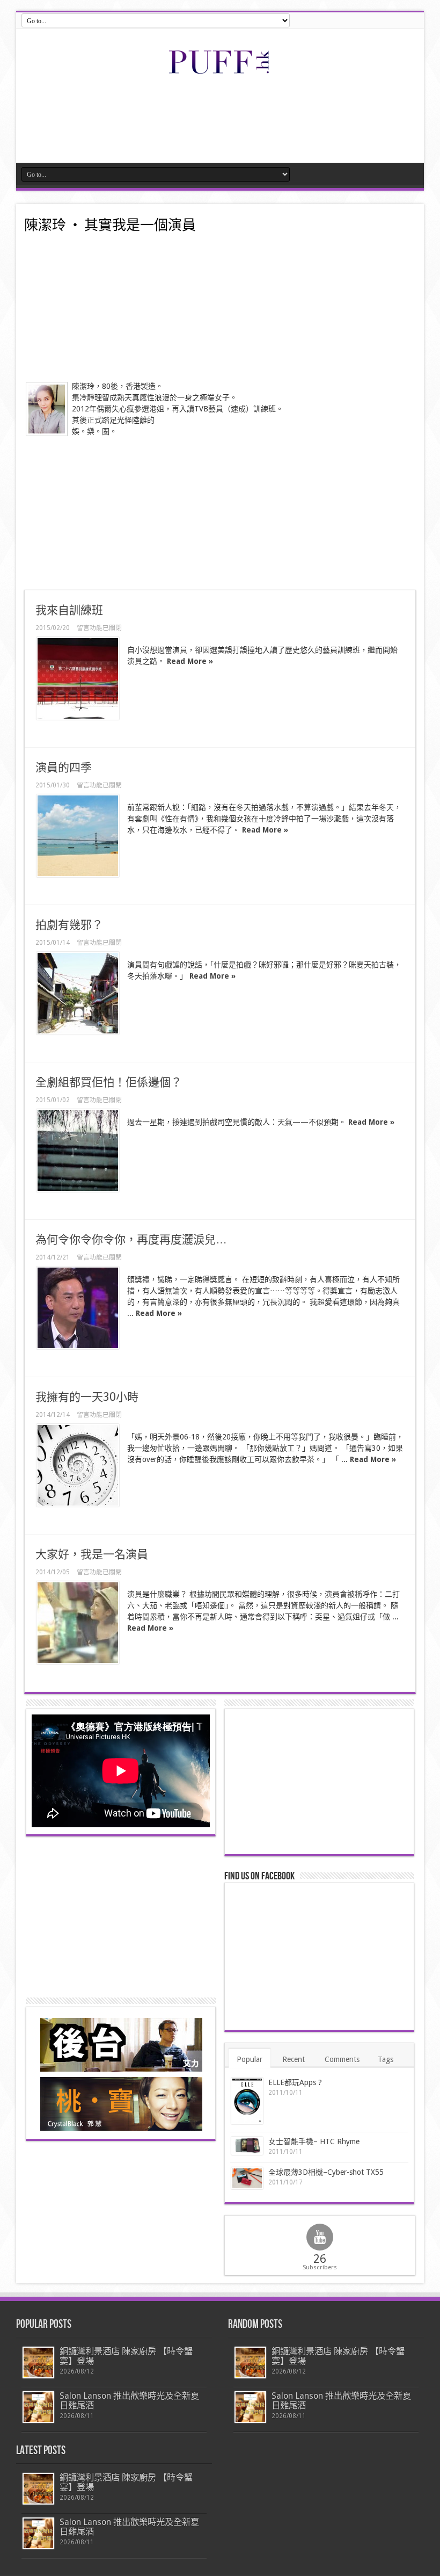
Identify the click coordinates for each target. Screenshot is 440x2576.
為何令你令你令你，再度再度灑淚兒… (131, 1239)
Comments (342, 2059)
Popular (250, 2059)
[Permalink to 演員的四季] (78, 836)
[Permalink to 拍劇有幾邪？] (78, 993)
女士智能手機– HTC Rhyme (314, 2141)
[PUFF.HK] (220, 71)
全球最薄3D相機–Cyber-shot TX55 (326, 2172)
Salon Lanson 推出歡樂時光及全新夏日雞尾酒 (129, 2401)
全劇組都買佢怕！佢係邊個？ (109, 1082)
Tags (386, 2059)
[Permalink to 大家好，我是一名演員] (78, 1623)
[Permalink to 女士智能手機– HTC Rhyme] (247, 2146)
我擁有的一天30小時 (87, 1397)
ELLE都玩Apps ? (295, 2082)
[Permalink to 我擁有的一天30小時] (78, 1465)
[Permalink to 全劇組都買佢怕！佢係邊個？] (78, 1150)
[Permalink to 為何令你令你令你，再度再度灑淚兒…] (78, 1308)
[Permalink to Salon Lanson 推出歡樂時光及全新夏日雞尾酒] (38, 2407)
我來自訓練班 (69, 610)
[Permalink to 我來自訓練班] (78, 678)
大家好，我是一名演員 (92, 1554)
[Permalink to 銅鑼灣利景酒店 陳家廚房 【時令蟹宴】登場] (38, 2362)
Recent (294, 2059)
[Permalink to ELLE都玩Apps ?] (247, 2101)
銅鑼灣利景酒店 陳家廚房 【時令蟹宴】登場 (126, 2356)
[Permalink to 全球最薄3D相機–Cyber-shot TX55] (247, 2178)
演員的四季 (64, 767)
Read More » (190, 661)
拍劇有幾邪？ (69, 925)
